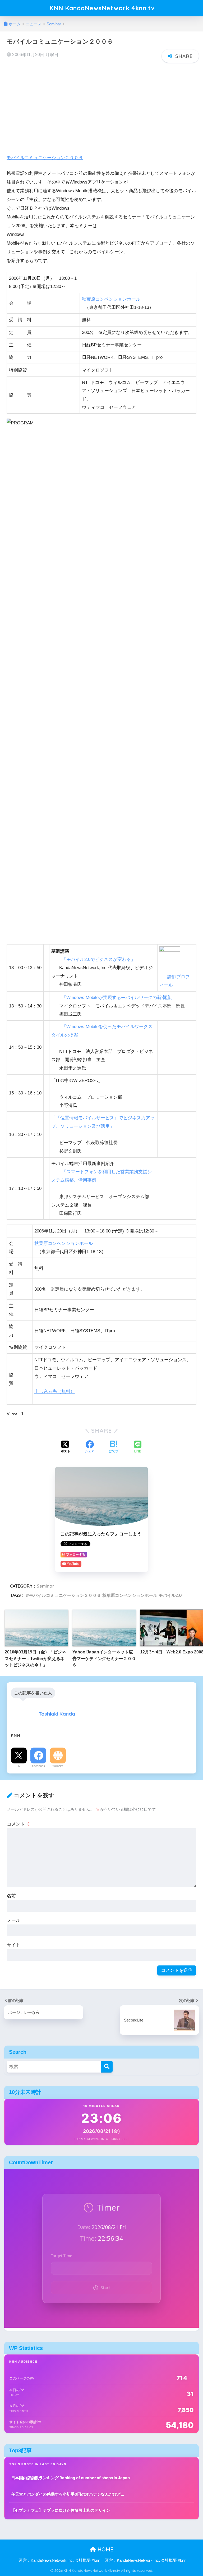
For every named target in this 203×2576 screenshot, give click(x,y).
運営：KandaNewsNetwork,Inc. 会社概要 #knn (59, 2560)
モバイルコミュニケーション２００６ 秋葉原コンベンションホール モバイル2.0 (105, 1595)
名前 (11, 1896)
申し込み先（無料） (55, 1392)
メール (14, 1920)
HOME (105, 2549)
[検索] (107, 2067)
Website (58, 1766)
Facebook (38, 1766)
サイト (14, 1945)
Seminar (45, 1586)
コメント (19, 1824)
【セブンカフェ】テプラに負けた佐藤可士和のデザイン (61, 2510)
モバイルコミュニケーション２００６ (45, 158)
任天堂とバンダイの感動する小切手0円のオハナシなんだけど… (68, 2494)
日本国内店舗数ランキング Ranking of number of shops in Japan (70, 2478)
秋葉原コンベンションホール (111, 299)
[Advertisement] (101, 105)
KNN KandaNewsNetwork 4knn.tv (102, 8)
